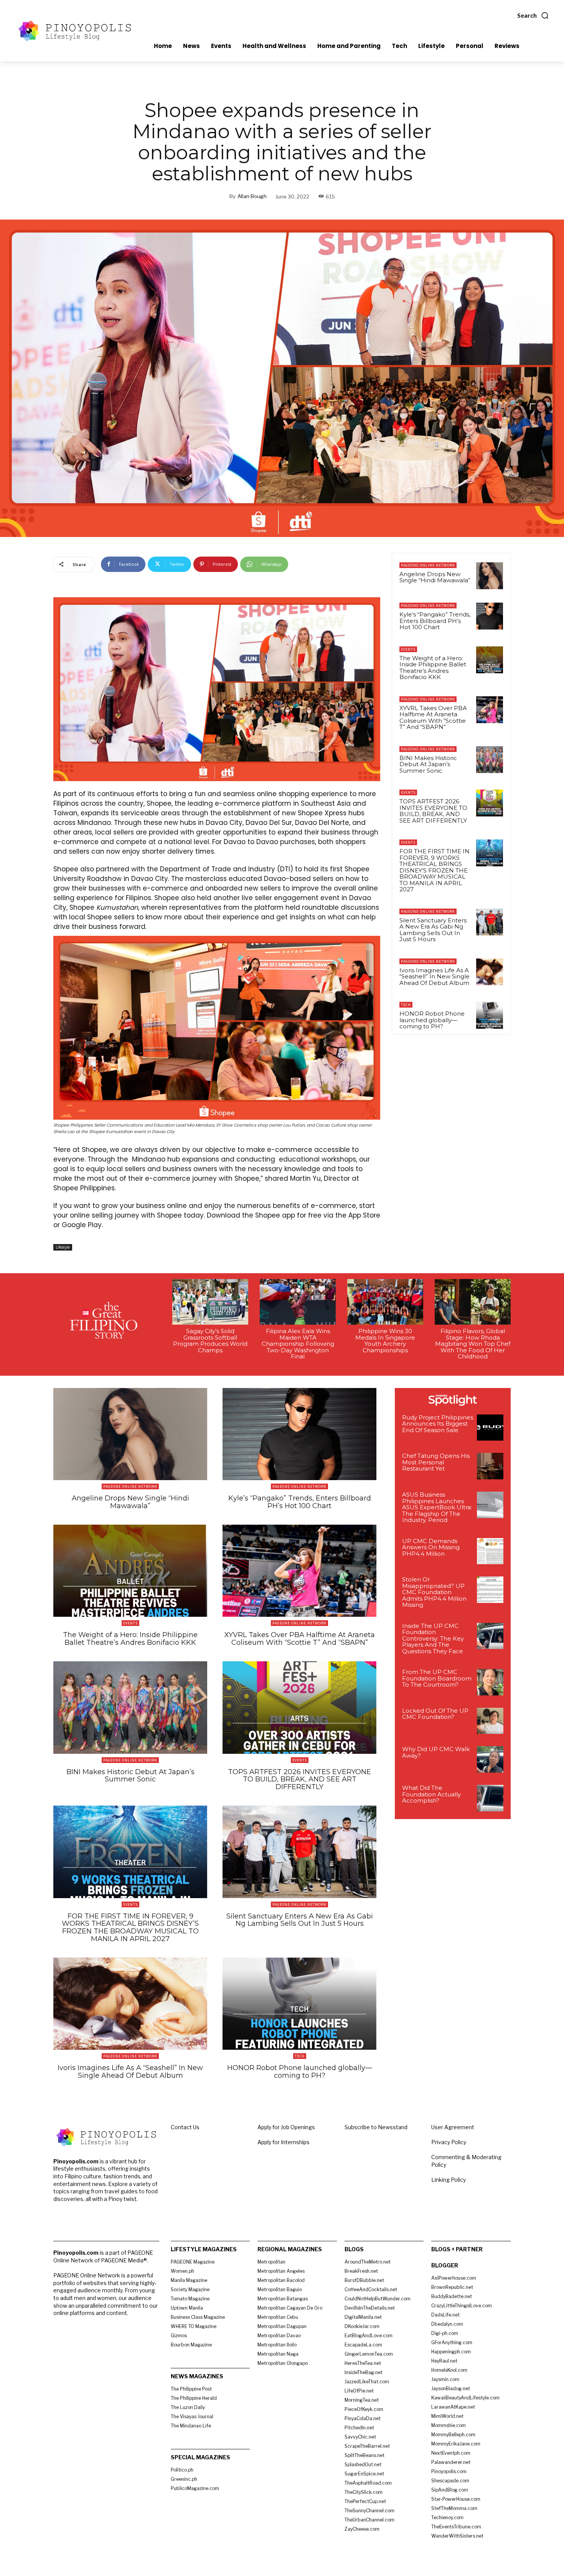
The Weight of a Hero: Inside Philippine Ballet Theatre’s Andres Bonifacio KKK (433, 668)
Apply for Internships (284, 2142)
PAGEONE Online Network (428, 565)
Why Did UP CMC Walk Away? (436, 1752)
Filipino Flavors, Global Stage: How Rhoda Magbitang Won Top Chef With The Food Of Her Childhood (473, 1344)
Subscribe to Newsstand (376, 2127)
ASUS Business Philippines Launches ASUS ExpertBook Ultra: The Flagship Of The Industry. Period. (437, 1507)
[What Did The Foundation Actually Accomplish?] (490, 1798)
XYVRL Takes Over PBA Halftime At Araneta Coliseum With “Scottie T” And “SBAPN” (433, 718)
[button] (533, 15)
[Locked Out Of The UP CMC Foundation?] (490, 1721)
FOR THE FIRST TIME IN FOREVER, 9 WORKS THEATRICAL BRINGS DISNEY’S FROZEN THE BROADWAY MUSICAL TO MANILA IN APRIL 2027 (435, 870)
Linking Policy (449, 2180)
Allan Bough (252, 196)
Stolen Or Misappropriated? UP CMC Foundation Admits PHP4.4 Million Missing (434, 1592)
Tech (406, 1005)
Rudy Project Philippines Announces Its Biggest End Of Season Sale (438, 1424)
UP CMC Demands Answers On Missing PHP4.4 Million (431, 1547)
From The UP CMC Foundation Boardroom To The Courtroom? (437, 1678)
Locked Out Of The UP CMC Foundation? (435, 1714)
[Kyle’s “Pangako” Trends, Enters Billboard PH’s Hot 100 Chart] (490, 616)
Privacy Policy (449, 2142)
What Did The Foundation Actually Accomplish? (431, 1794)
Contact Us (185, 2127)
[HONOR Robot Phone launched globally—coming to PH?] (490, 1015)
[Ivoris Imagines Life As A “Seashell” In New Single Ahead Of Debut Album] (490, 972)
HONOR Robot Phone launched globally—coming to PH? (432, 1020)
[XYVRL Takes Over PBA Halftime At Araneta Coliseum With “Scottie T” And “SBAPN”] (490, 710)
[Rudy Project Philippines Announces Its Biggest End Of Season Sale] (490, 1428)
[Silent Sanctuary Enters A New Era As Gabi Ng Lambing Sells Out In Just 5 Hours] (490, 922)
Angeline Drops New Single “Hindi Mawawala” (435, 577)
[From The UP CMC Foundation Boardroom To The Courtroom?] (490, 1682)
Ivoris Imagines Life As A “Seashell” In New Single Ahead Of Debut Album (435, 977)
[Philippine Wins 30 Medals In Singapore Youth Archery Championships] (385, 1302)
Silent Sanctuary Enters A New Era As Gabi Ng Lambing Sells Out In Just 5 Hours (433, 930)
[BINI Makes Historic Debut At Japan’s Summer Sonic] (490, 760)
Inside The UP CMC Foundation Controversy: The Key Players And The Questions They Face (433, 1638)
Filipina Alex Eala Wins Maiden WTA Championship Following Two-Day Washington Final (298, 1344)
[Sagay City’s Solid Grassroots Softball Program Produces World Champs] (210, 1302)
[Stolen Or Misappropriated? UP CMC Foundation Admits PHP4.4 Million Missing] (490, 1590)
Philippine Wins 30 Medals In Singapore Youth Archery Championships (385, 1341)
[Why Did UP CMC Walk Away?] (490, 1759)
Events (408, 649)
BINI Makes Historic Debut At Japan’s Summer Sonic (428, 764)
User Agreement (453, 2127)
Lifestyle (63, 1247)
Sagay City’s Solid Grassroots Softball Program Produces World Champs (210, 1341)
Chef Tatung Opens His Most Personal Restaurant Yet (436, 1462)
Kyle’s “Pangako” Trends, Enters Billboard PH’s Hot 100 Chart (435, 621)
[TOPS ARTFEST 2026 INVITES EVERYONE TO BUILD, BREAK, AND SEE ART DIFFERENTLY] (490, 803)
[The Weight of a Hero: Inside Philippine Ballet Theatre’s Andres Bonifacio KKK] (490, 660)
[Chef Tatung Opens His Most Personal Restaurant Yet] (490, 1466)
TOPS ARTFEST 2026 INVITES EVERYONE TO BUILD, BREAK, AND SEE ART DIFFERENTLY (433, 811)
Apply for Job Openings (286, 2127)
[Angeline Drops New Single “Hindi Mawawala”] (490, 576)
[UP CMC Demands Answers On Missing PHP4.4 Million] (490, 1551)
